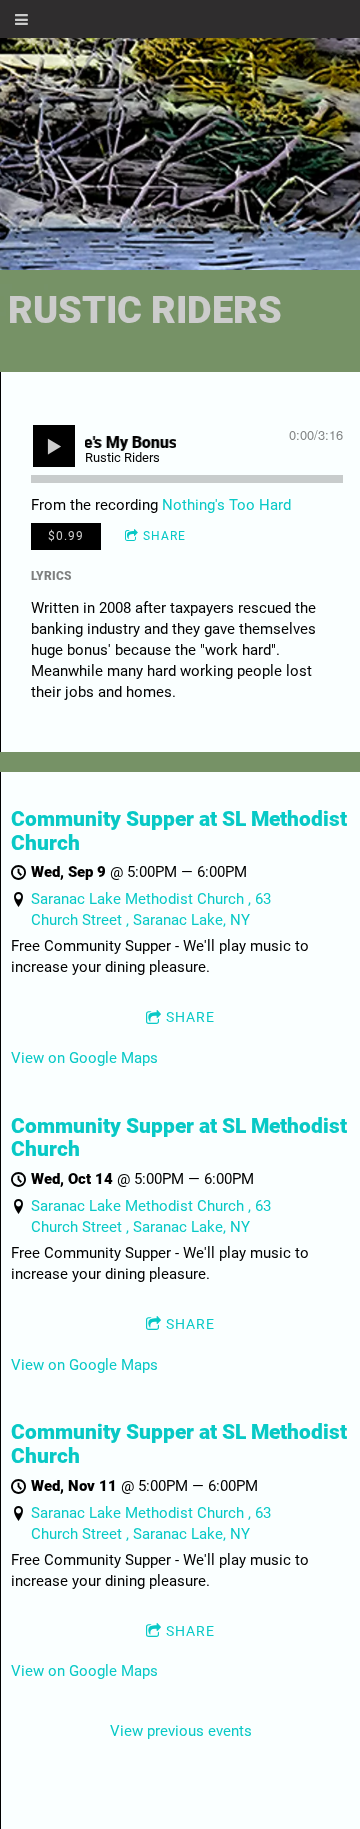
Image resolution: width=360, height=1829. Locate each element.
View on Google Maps (84, 1058)
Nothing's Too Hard (226, 505)
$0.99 (66, 536)
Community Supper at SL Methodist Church (179, 831)
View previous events (181, 1731)
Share (164, 536)
